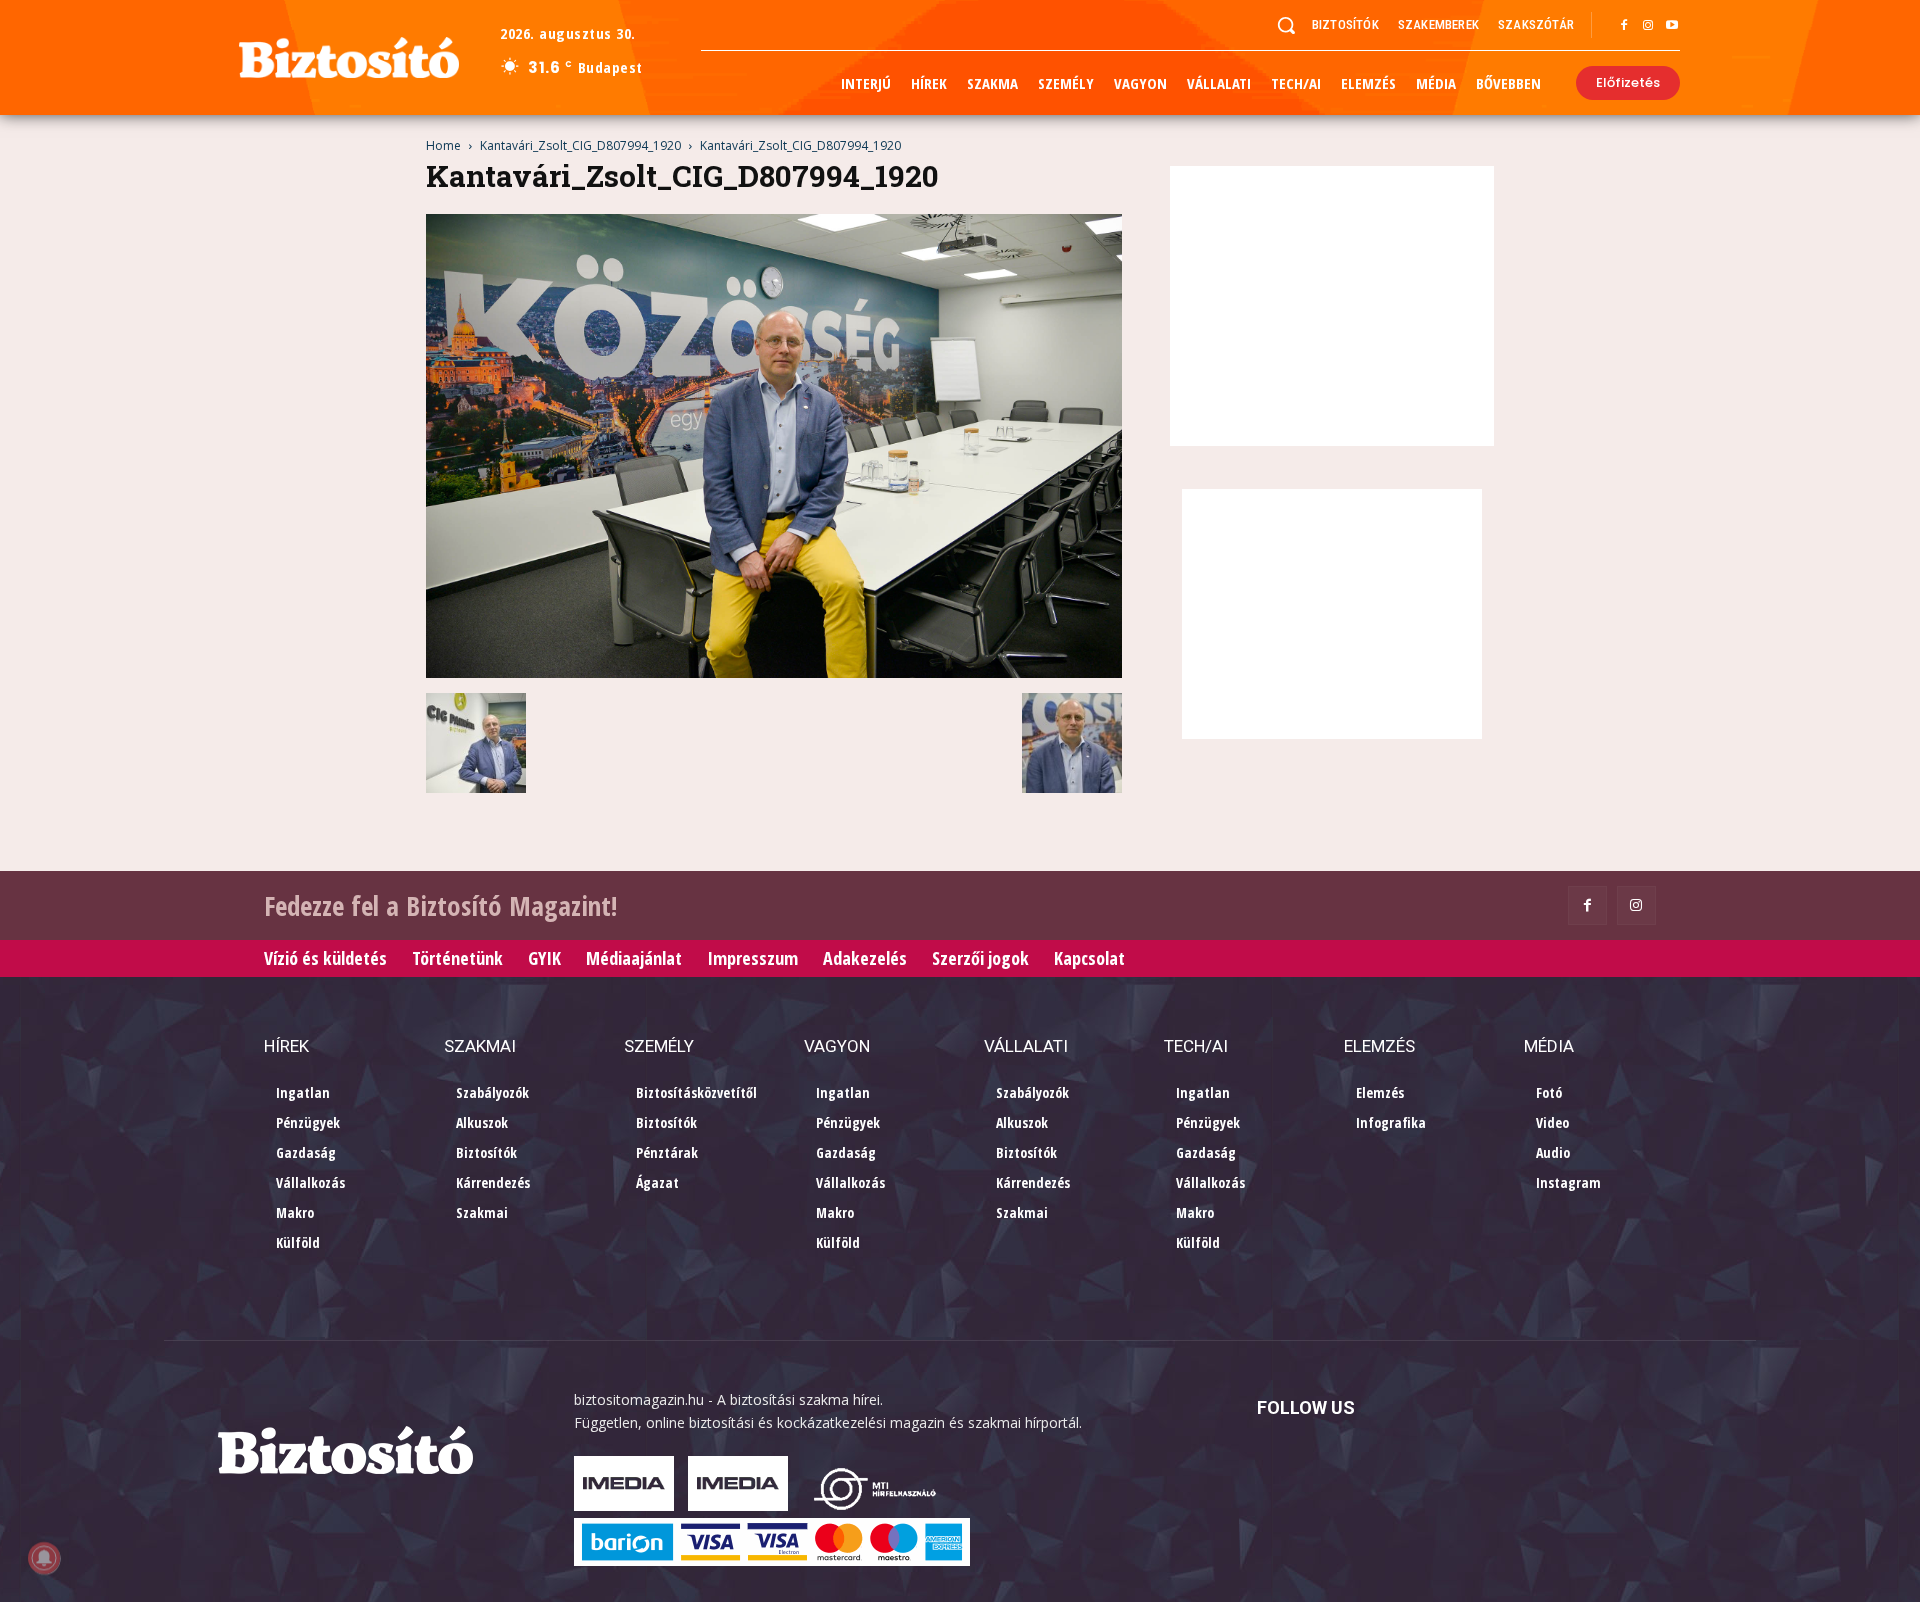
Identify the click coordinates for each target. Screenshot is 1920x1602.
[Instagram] (1648, 26)
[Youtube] (1672, 26)
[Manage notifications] (44, 1558)
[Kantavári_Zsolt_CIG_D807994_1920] (774, 672)
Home (443, 145)
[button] (1286, 25)
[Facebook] (1624, 26)
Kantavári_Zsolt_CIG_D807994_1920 (580, 145)
